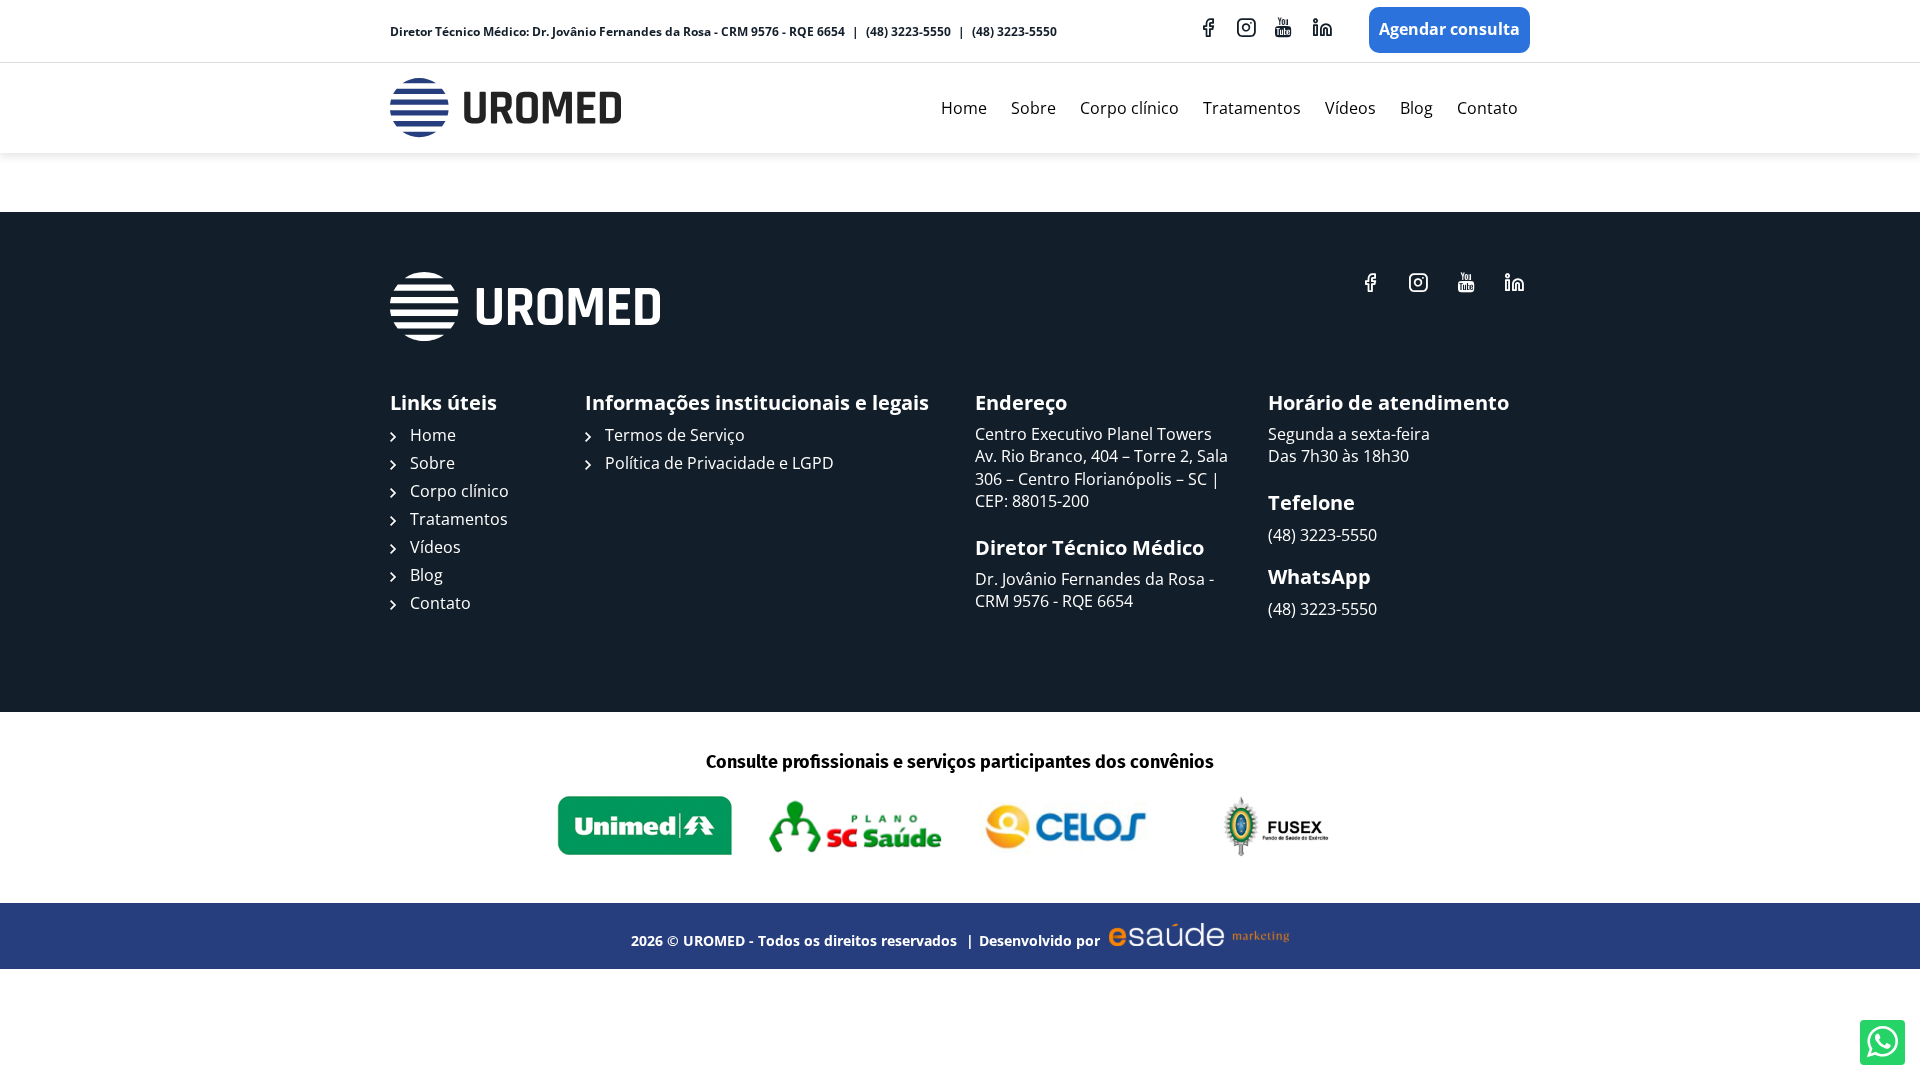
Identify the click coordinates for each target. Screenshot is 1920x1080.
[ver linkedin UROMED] (1322, 27)
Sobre (1033, 108)
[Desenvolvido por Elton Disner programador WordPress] (525, 307)
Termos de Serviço (675, 435)
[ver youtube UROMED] (1284, 27)
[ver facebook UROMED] (1208, 27)
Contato (1487, 108)
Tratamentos (1252, 108)
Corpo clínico (1129, 108)
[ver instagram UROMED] (1246, 27)
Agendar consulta (1449, 29)
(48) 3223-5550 (908, 31)
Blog (1416, 108)
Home (964, 108)
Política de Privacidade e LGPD (719, 463)
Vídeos (1350, 108)
